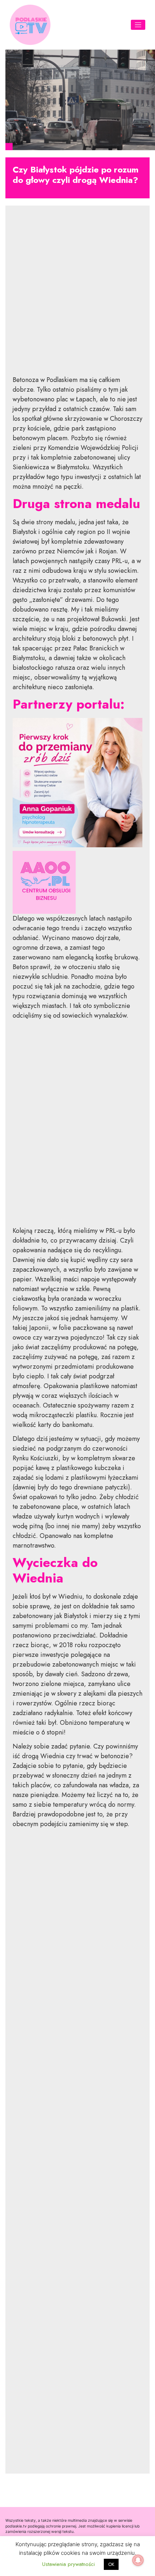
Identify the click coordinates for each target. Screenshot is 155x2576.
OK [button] (111, 2564)
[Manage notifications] (138, 2560)
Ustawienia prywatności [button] (68, 2564)
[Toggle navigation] (138, 25)
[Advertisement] (77, 296)
